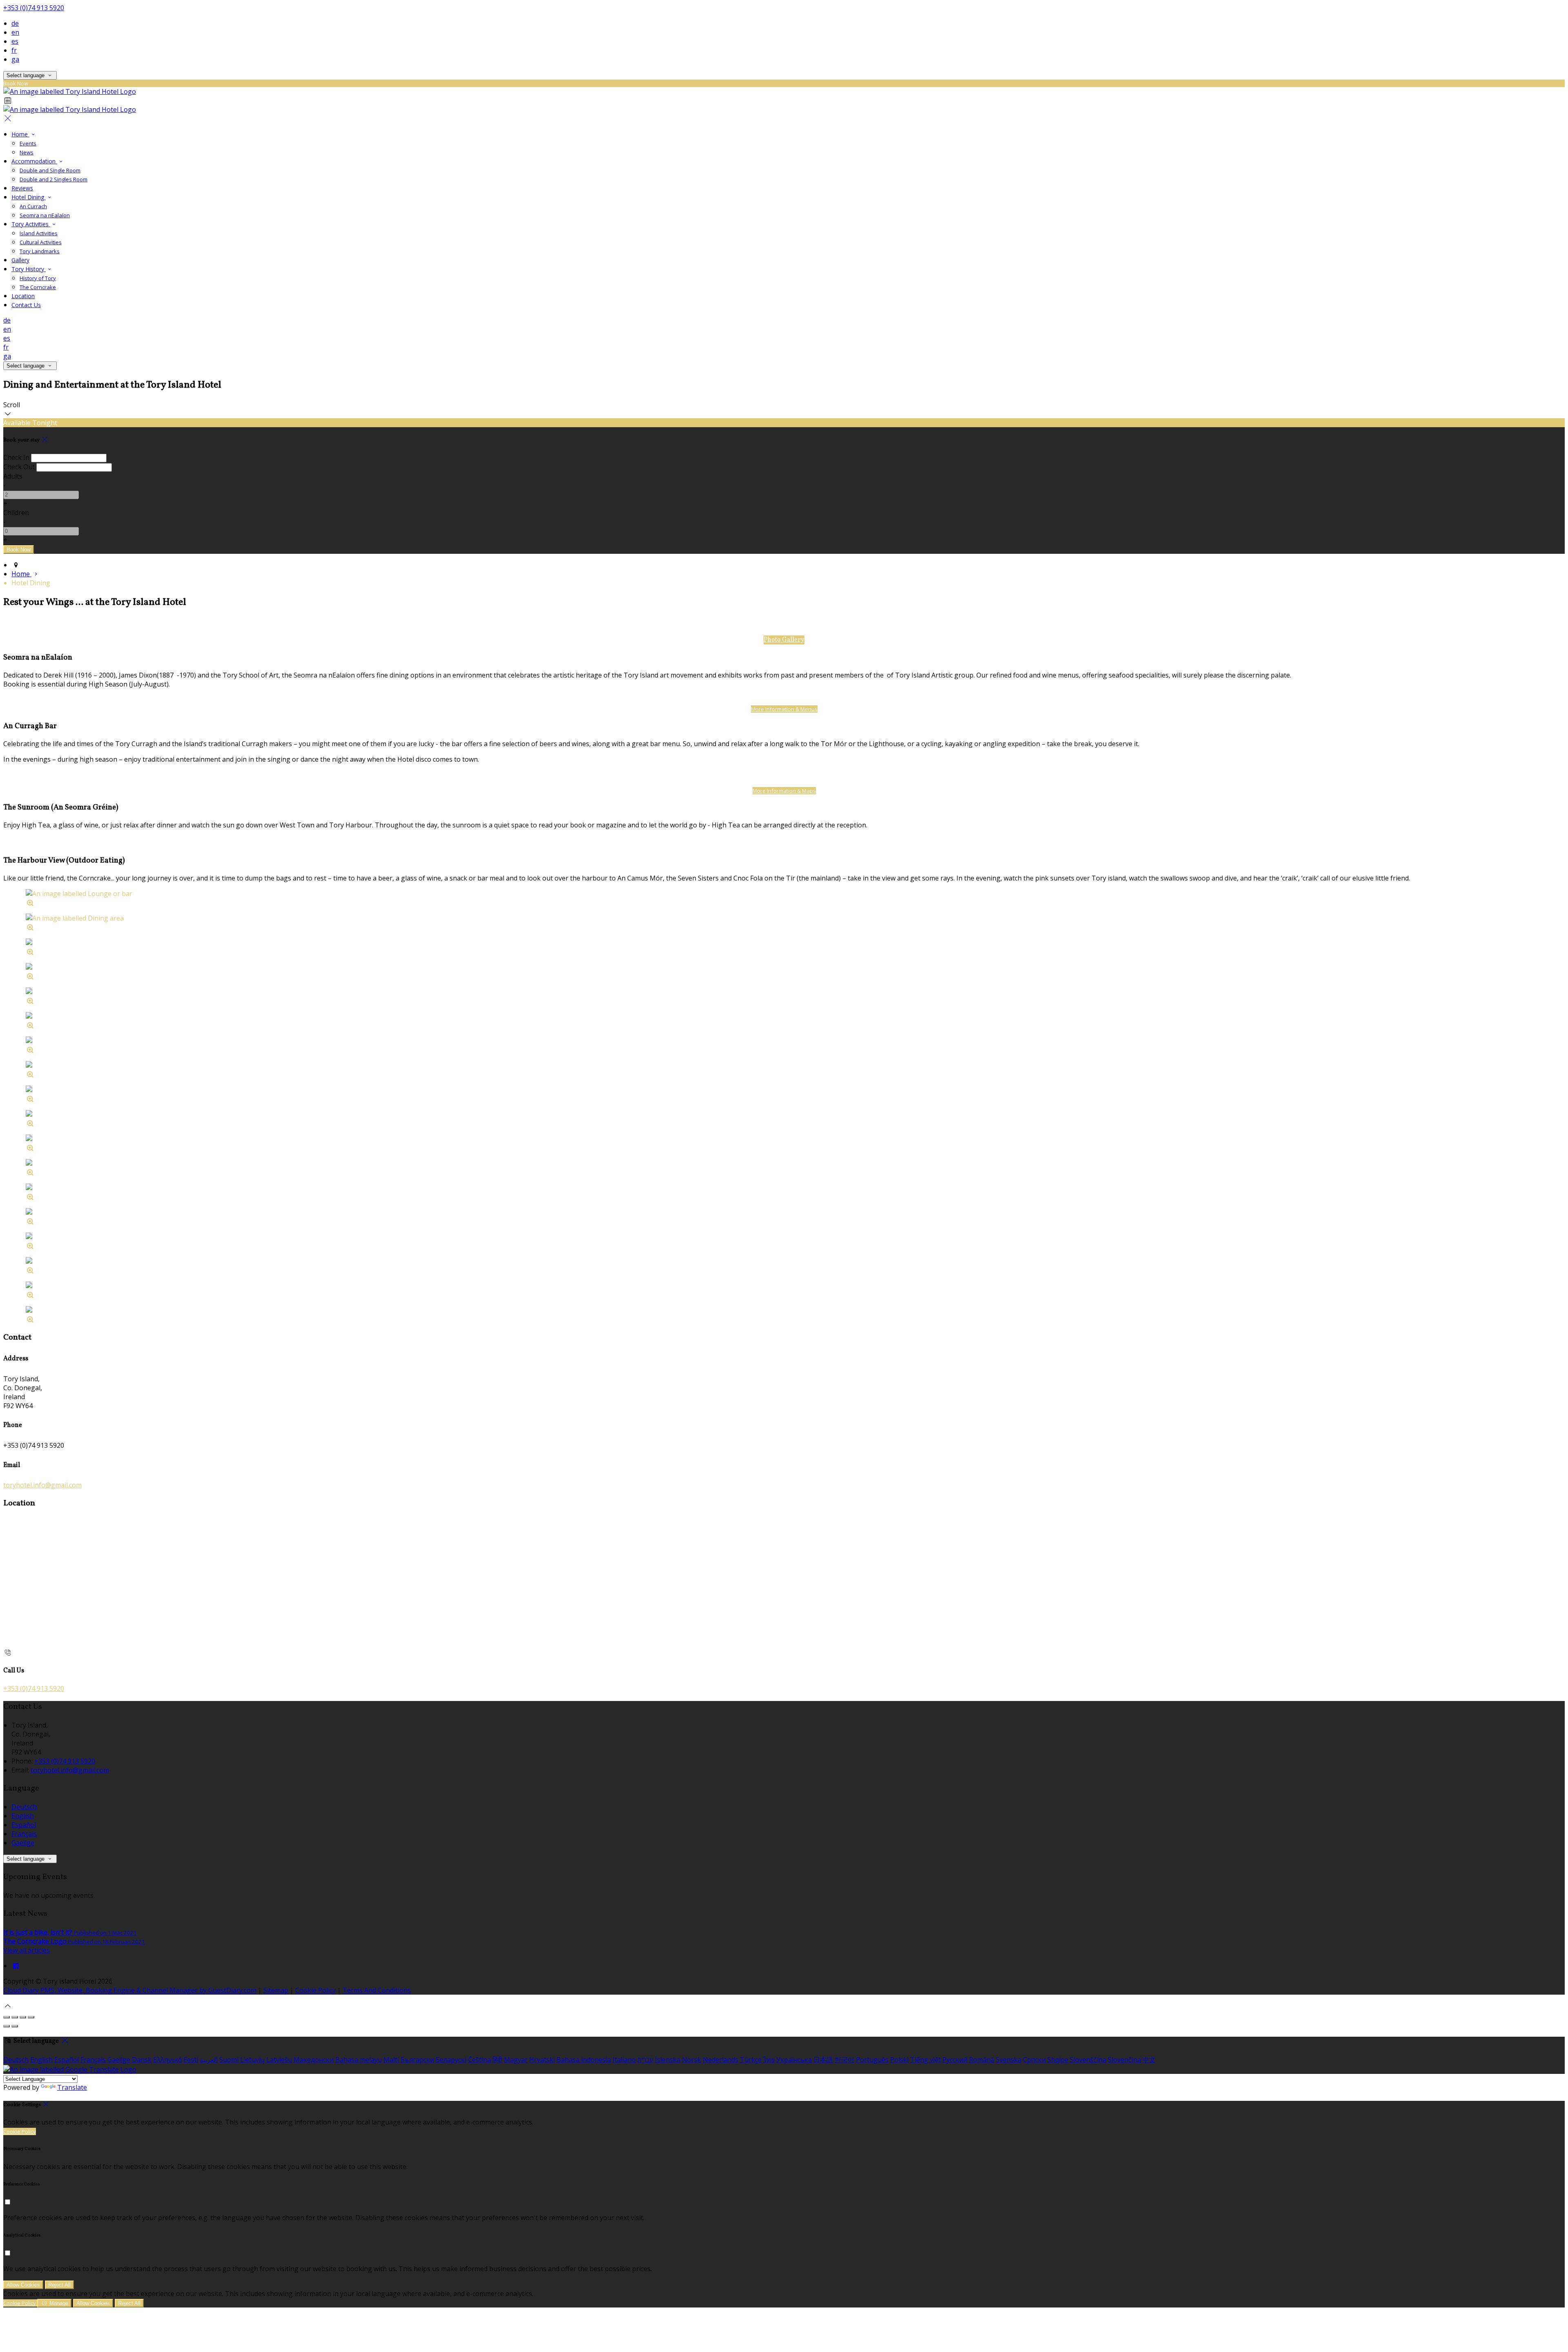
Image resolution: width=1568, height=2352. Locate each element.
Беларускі (451, 2060)
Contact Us (26, 305)
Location (23, 296)
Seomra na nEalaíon (45, 215)
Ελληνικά (167, 2060)
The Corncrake (38, 287)
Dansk (142, 2060)
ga (15, 59)
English (23, 1816)
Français (24, 1834)
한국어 (844, 2060)
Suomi (229, 2060)
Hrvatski (542, 2060)
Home (20, 134)
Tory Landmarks (40, 251)
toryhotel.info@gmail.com (42, 1485)
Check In (16, 457)
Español (24, 1825)
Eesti (191, 2060)
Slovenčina (1124, 2060)
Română (982, 2060)
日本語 (823, 2060)
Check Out (19, 467)
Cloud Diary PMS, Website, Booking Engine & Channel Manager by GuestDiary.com (130, 1990)
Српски (1034, 2060)
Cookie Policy (315, 1990)
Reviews (22, 188)
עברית (645, 2060)
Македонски (314, 2060)
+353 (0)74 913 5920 (34, 8)
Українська (794, 2060)
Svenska (1009, 2060)
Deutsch (24, 1807)
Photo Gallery (784, 640)
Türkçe (751, 2060)
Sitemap (276, 1990)
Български (417, 2060)
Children (16, 513)
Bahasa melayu (359, 2060)
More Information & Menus (784, 709)
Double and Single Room (50, 170)
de (15, 23)
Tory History (29, 269)
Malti (391, 2060)
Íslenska (668, 2060)
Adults (13, 476)
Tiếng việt (925, 2060)
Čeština (479, 2060)
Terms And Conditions (377, 1990)
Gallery (20, 260)
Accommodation (34, 161)
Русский (955, 2060)
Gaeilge (23, 1843)
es (15, 41)
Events (28, 143)
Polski (899, 2060)
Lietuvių (252, 2060)
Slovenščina (1088, 2060)
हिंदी (497, 2060)
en (15, 32)
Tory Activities (31, 224)
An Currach (33, 206)
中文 (1149, 2060)
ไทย (769, 2060)
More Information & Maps (784, 791)
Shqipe (1058, 2060)
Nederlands (721, 2060)
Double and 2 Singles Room (53, 179)
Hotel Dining (29, 197)
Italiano (624, 2060)
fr (14, 50)
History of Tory (38, 278)
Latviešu (279, 2060)
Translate (72, 2087)
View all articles (27, 1950)
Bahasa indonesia (584, 2060)
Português (872, 2060)
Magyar (516, 2060)
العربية (209, 2060)
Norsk (692, 2060)
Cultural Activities (41, 242)
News (27, 152)
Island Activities (39, 233)
